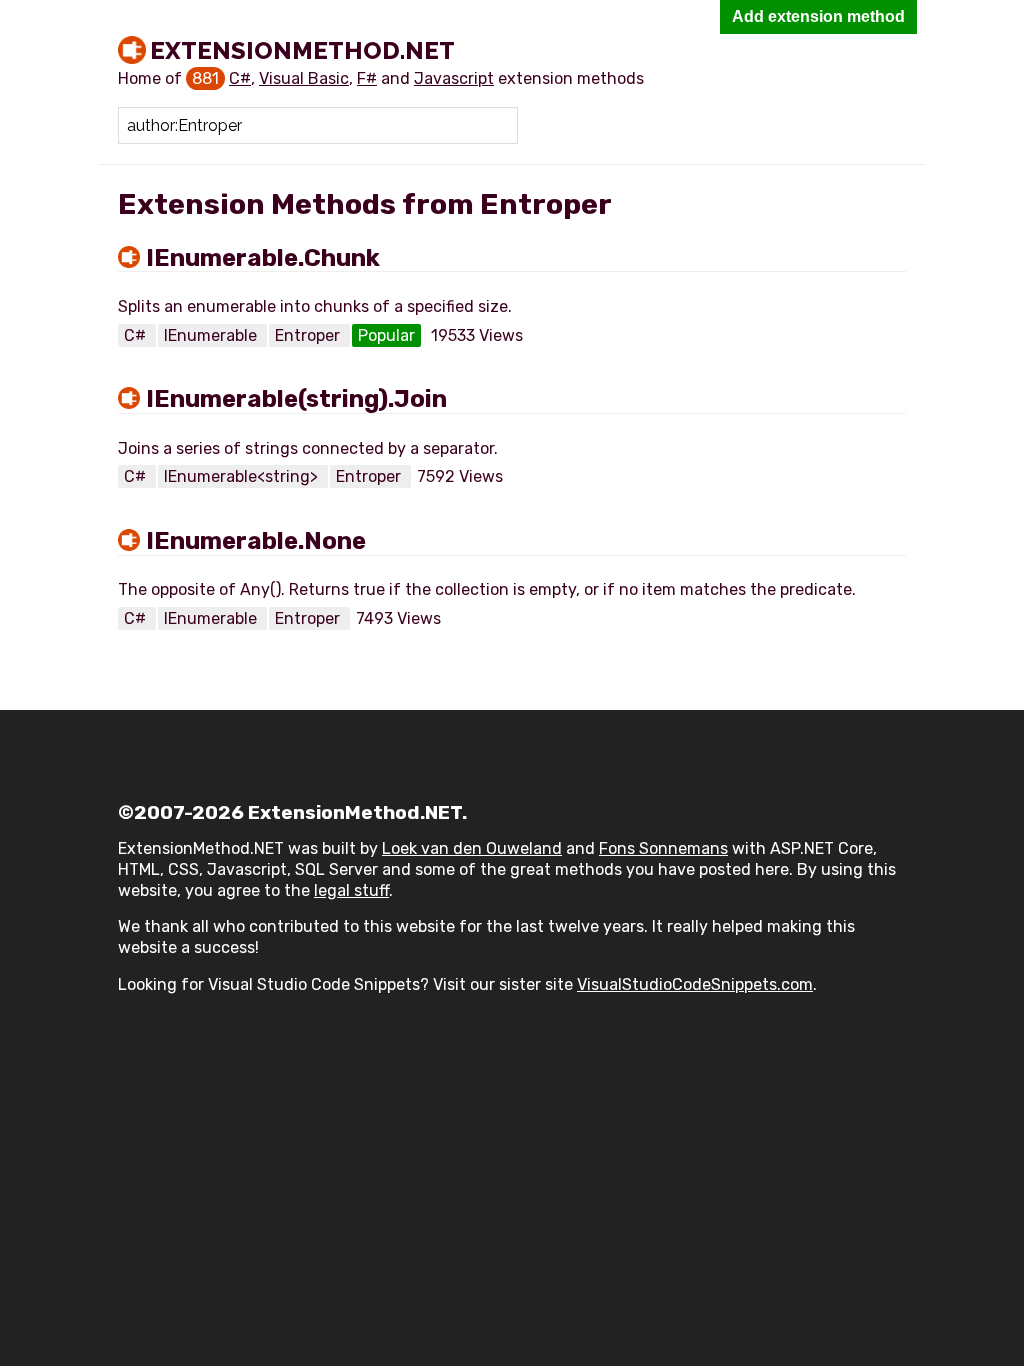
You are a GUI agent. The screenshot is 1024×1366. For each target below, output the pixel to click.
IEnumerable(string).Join (296, 399)
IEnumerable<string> (243, 476)
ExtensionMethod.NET (302, 50)
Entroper (309, 335)
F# (367, 78)
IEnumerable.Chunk (263, 258)
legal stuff (351, 890)
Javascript (454, 78)
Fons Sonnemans (663, 848)
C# (240, 78)
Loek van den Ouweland (472, 848)
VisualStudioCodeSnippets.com (695, 984)
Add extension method (818, 16)
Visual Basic (304, 78)
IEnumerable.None (256, 541)
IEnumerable (212, 335)
